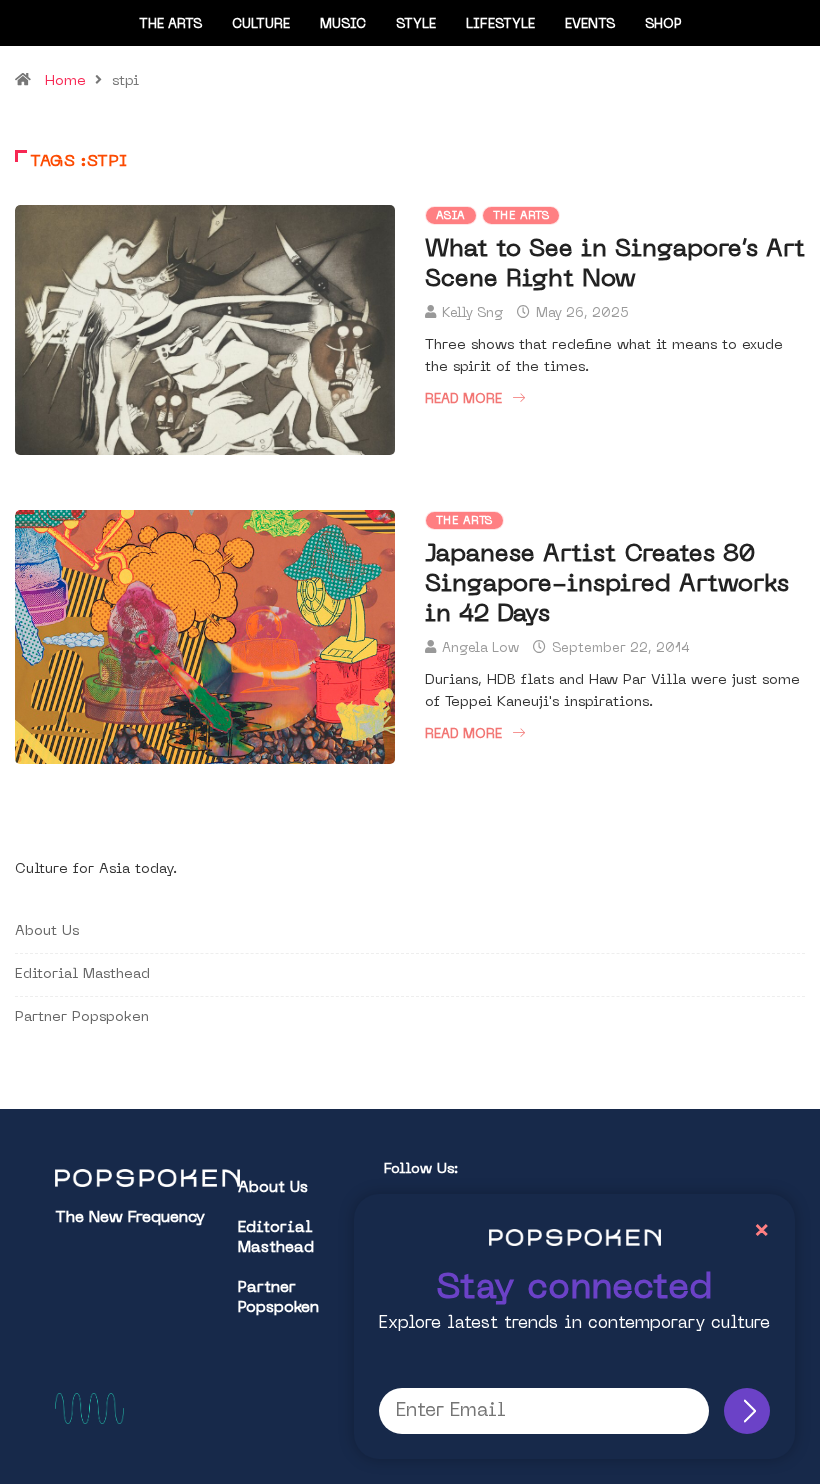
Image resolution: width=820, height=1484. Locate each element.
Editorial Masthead (82, 974)
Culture (261, 24)
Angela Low (480, 648)
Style (416, 24)
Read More (463, 399)
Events (590, 24)
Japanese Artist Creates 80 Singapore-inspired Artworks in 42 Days (607, 585)
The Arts (170, 24)
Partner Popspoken (82, 1017)
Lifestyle (500, 24)
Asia (451, 216)
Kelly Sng (472, 313)
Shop (663, 24)
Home (65, 81)
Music (343, 24)
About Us (47, 931)
